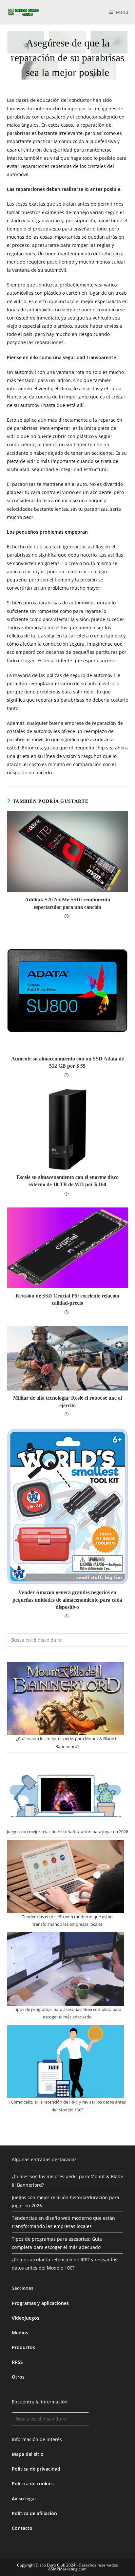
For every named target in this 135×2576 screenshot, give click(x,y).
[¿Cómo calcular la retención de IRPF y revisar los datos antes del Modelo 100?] (66, 2062)
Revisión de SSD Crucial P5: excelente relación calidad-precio (67, 1299)
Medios (20, 2333)
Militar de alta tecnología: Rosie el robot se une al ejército (67, 1401)
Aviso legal (24, 2499)
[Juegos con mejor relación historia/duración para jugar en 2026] (66, 1791)
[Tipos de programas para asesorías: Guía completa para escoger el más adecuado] (66, 1969)
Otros (18, 2377)
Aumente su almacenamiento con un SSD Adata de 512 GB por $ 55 (67, 1062)
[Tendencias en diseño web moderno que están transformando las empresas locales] (66, 1876)
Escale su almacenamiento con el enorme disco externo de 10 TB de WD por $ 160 (67, 1181)
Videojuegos (26, 2318)
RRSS (17, 2362)
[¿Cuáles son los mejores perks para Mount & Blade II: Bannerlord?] (66, 1699)
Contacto (22, 2528)
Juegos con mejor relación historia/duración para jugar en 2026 (67, 1831)
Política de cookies (33, 2484)
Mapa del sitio (28, 2454)
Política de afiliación (34, 2513)
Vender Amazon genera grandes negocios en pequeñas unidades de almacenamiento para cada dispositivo (67, 1600)
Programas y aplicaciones (40, 2303)
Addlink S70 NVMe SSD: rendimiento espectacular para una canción (67, 903)
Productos (23, 2347)
